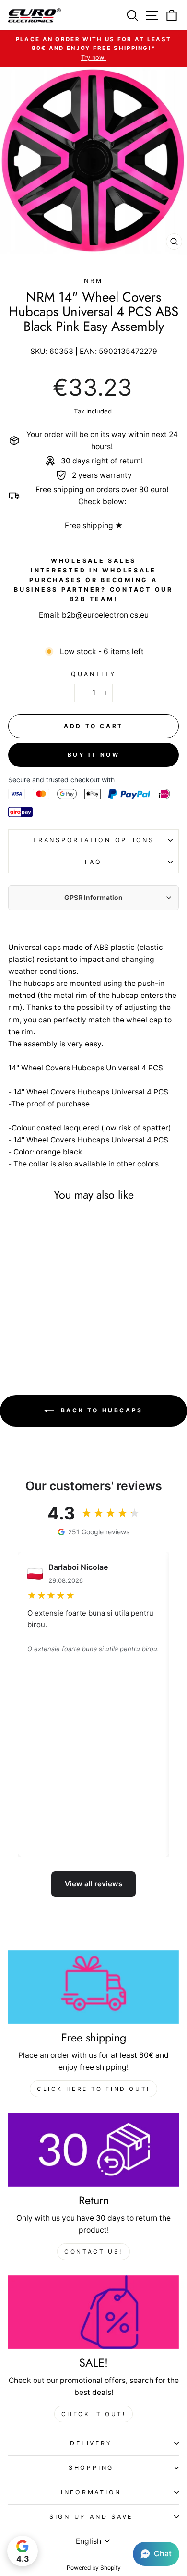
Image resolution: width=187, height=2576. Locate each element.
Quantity (93, 674)
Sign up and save (91, 2517)
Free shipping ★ (94, 526)
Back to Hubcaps (100, 1410)
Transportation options (93, 840)
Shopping (91, 2468)
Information (91, 2492)
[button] (156, 2554)
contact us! (93, 2252)
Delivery (91, 2443)
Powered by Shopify (94, 2568)
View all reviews (93, 1884)
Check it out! (94, 2414)
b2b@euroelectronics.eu (105, 615)
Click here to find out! (93, 2089)
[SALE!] (93, 2312)
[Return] (93, 2150)
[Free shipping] (93, 1987)
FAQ (93, 862)
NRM (93, 281)
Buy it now (94, 755)
